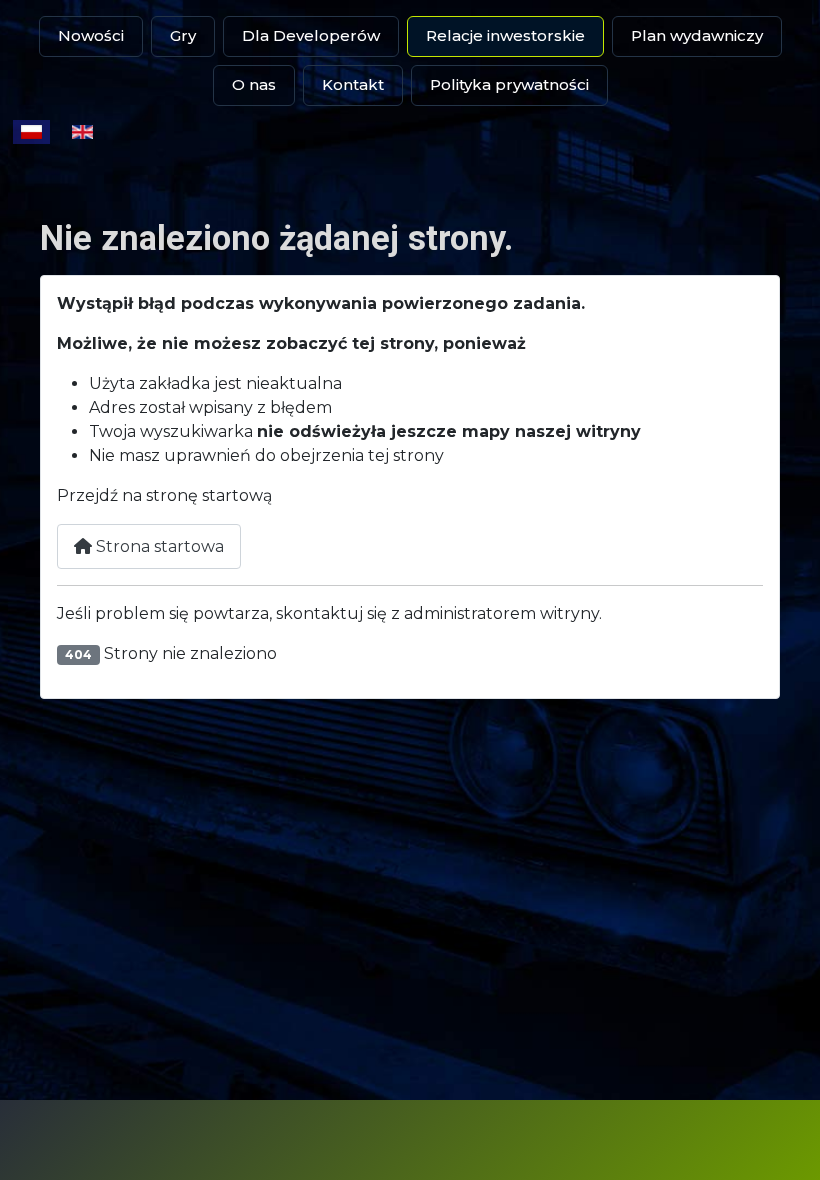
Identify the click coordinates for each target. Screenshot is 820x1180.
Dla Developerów (311, 35)
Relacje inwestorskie (505, 35)
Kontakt (353, 84)
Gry (183, 35)
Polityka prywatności (509, 84)
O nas (254, 84)
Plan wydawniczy (697, 35)
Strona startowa (158, 546)
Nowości (91, 35)
